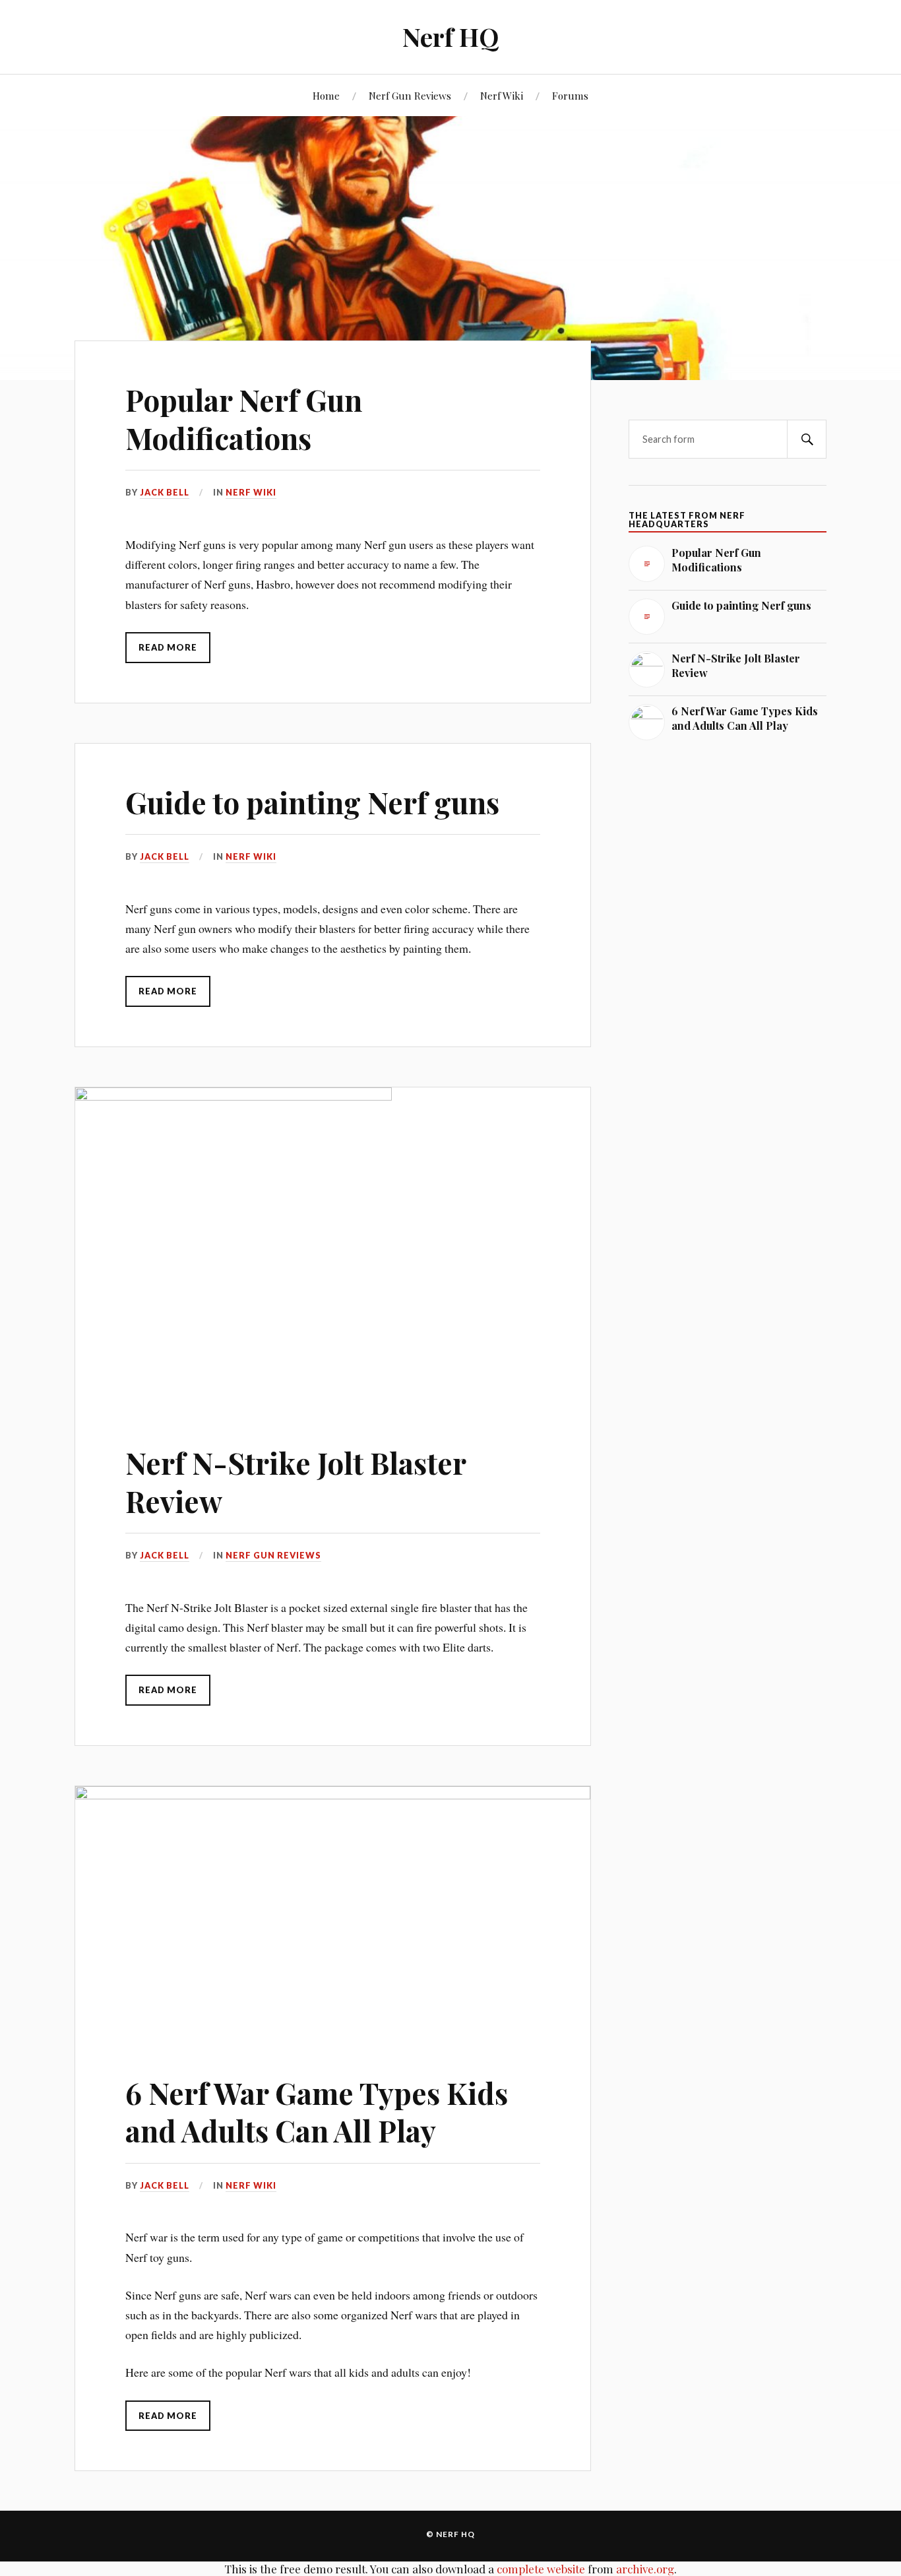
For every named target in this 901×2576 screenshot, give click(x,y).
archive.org (645, 2569)
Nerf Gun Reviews (410, 95)
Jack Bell (165, 492)
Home (326, 95)
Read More (168, 647)
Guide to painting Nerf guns (312, 802)
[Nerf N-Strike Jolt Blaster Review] (333, 1246)
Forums (570, 95)
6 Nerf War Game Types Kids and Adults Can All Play (317, 2111)
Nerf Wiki (502, 95)
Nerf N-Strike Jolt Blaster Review (295, 1481)
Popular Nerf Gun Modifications (244, 418)
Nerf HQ (450, 37)
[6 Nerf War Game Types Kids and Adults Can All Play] (333, 1910)
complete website (541, 2569)
